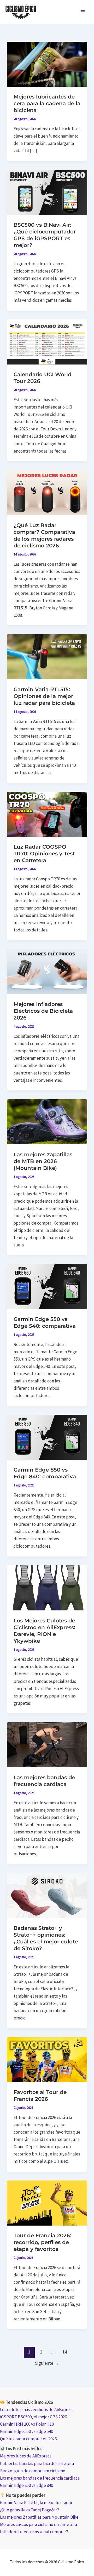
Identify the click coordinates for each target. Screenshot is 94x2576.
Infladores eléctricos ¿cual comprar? (34, 2532)
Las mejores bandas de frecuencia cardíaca (40, 2478)
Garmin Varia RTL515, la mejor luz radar (36, 2503)
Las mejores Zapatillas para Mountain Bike (39, 2517)
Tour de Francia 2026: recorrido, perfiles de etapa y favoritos (42, 2242)
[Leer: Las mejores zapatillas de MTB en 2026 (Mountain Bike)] (47, 1121)
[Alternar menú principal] (83, 12)
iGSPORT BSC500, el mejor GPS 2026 (33, 2417)
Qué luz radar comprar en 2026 (28, 2439)
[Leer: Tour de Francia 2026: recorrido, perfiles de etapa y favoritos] (47, 2203)
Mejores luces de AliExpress (26, 2456)
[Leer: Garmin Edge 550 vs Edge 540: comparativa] (47, 1286)
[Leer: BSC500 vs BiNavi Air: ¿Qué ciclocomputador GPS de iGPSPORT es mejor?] (47, 192)
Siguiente (47, 2363)
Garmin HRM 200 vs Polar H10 (27, 2424)
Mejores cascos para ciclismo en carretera (39, 2524)
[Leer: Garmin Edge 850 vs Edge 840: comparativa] (47, 1437)
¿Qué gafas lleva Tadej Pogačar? (30, 2510)
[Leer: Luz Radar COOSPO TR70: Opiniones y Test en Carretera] (47, 814)
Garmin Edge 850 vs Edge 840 (27, 2485)
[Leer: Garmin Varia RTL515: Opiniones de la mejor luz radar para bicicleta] (47, 656)
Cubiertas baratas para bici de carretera (37, 2463)
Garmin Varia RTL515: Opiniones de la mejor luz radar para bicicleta (44, 696)
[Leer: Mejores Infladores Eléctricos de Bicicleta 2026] (47, 971)
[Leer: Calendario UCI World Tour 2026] (47, 342)
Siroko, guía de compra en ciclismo (33, 2471)
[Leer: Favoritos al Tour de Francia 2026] (47, 2059)
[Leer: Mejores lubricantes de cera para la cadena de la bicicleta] (47, 64)
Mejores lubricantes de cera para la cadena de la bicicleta (47, 103)
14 (65, 2352)
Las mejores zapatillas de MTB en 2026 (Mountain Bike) (43, 1161)
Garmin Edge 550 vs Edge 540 (27, 2431)
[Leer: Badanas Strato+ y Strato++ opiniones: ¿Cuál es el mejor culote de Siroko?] (47, 1895)
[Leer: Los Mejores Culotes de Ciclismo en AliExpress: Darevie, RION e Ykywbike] (47, 1587)
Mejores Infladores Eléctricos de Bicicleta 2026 (43, 1011)
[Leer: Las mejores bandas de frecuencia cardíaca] (47, 1744)
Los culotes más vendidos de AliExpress (37, 2410)
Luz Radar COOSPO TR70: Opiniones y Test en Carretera (44, 854)
